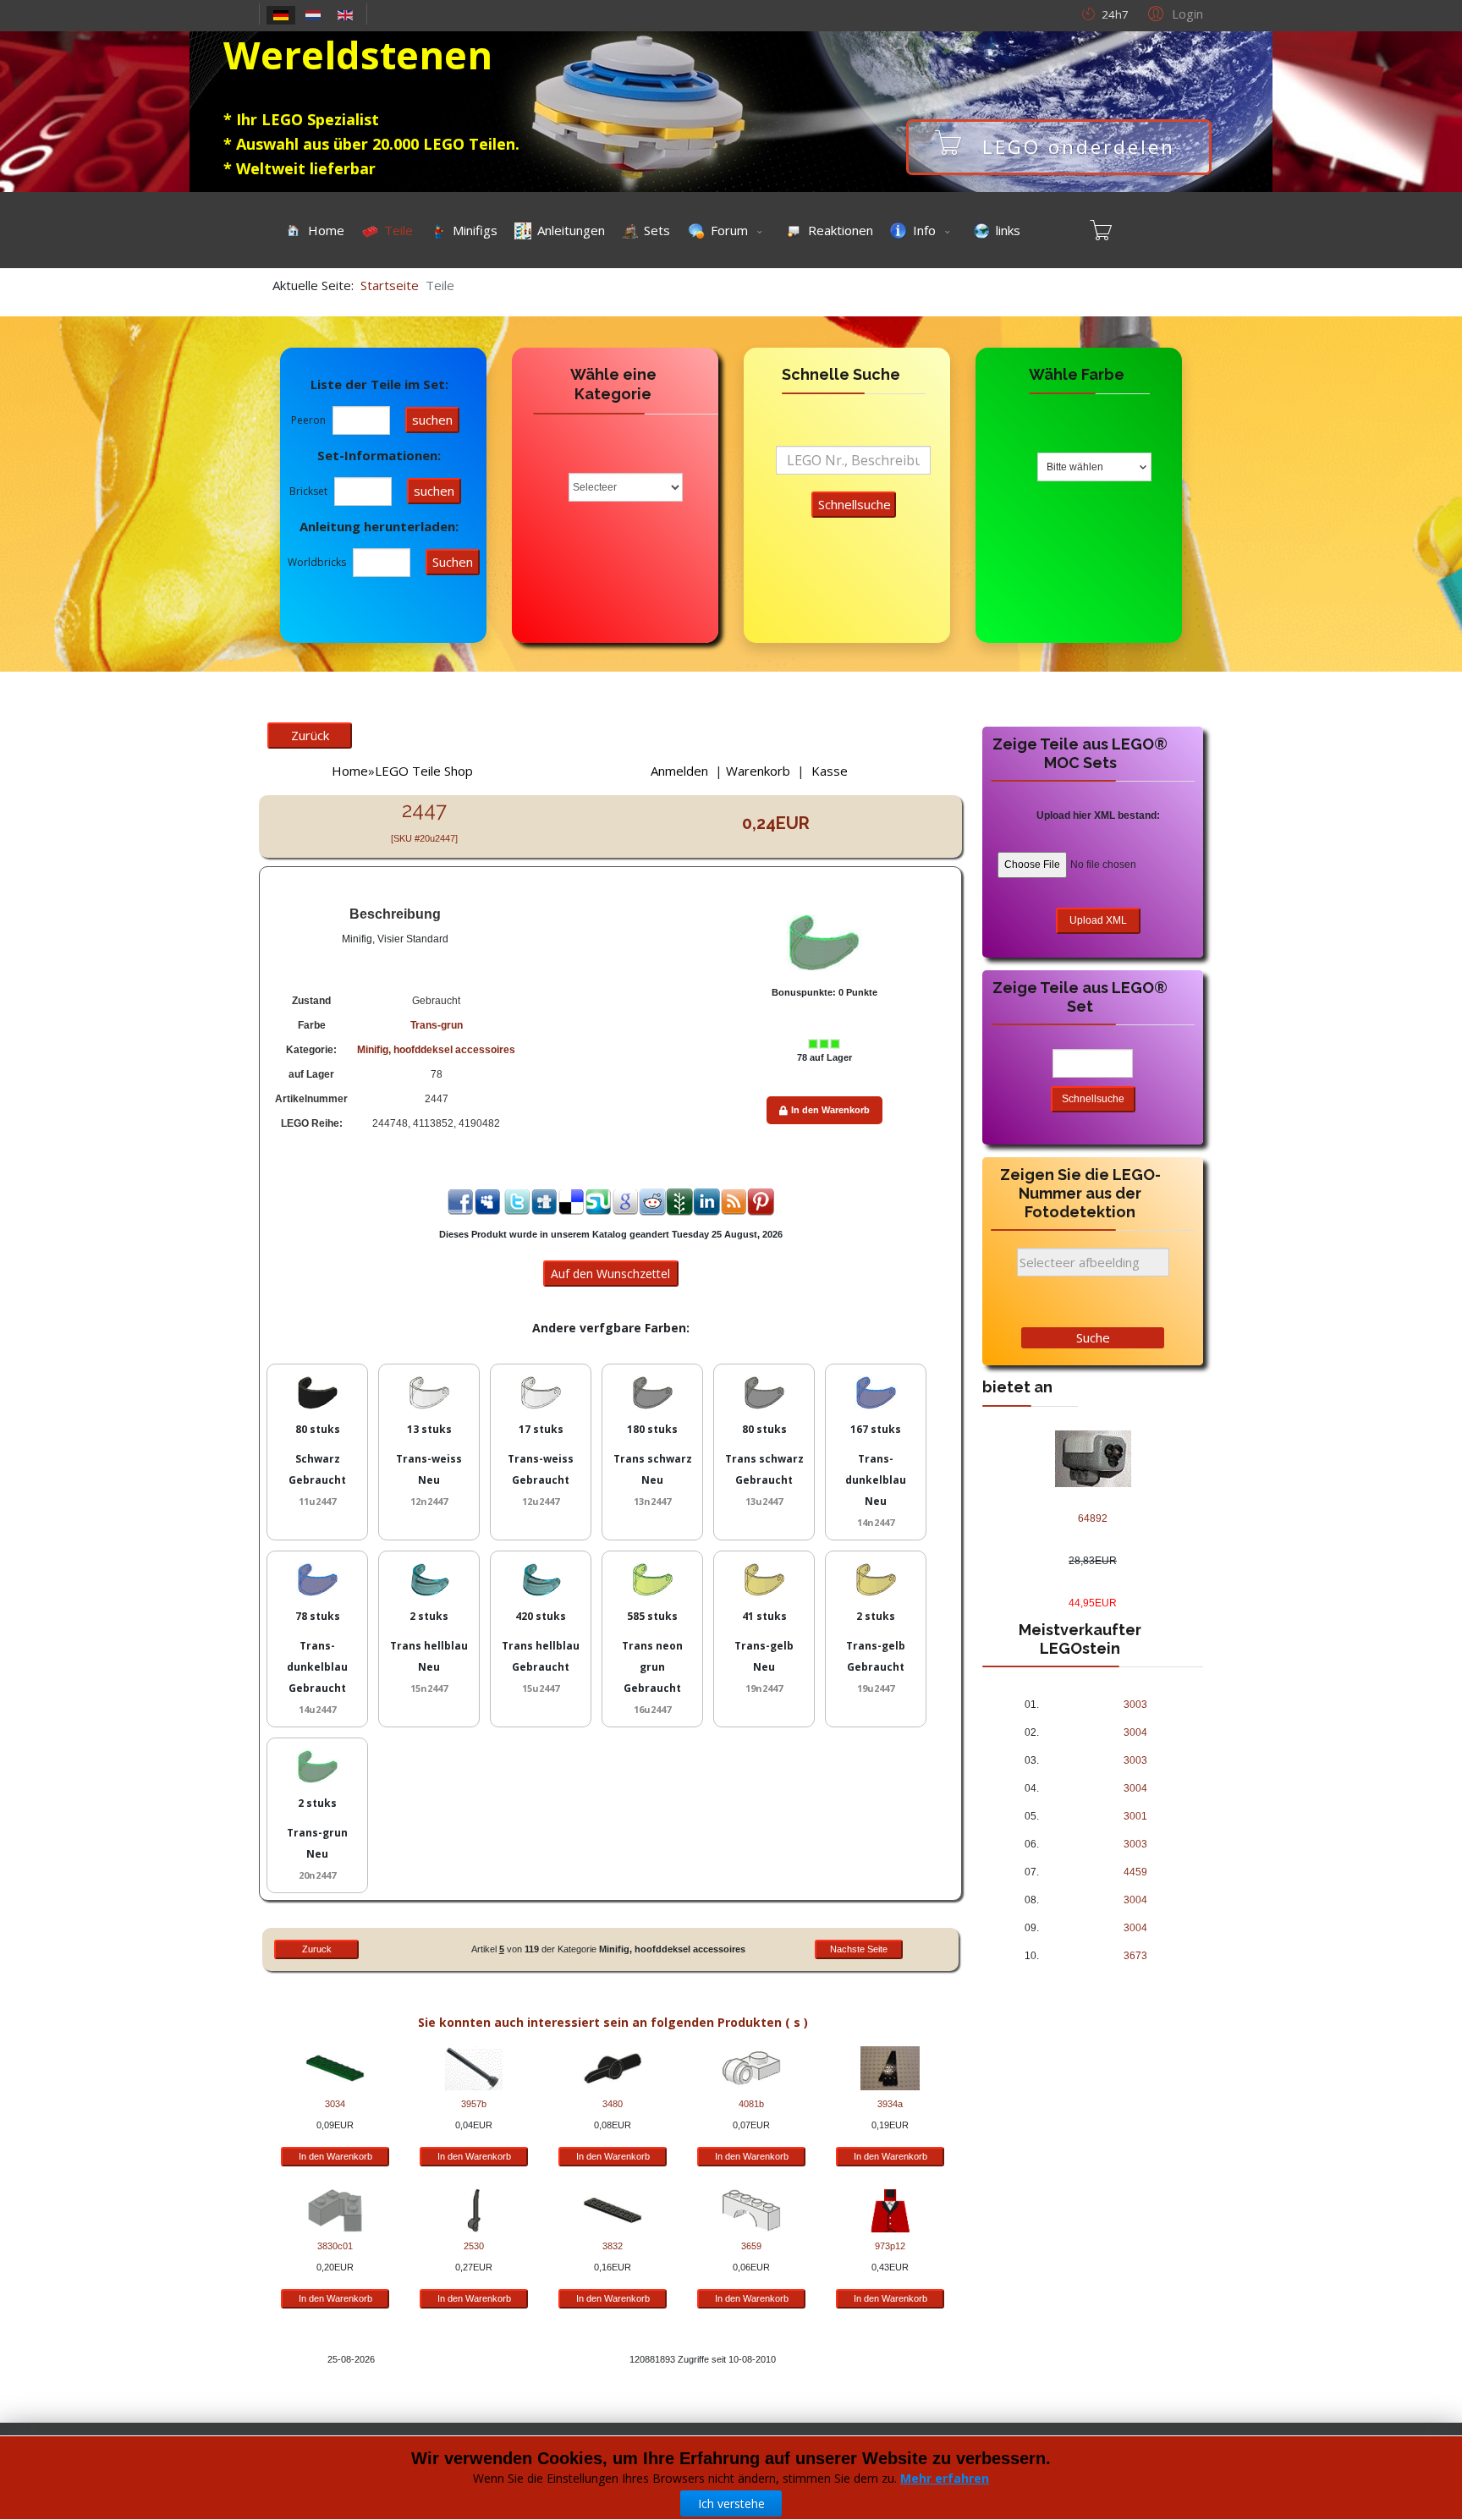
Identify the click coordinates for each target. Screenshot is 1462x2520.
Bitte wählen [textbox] (1075, 467)
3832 (613, 2246)
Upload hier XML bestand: (1098, 815)
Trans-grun (437, 1025)
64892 (1093, 1518)
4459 (1135, 1872)
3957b (474, 2104)
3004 (1135, 1732)
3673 (1135, 1956)
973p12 (890, 2246)
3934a (890, 2104)
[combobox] (1094, 467)
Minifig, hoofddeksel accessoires (436, 1050)
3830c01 (335, 2246)
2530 (474, 2246)
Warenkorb (758, 771)
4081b (751, 2104)
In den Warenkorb (830, 1110)
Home (350, 771)
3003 (1135, 1705)
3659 (751, 2246)
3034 (335, 2104)
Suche (1093, 1337)
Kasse (830, 771)
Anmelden (679, 771)
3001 (1135, 1816)
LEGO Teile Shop (424, 771)
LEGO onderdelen (1163, 147)
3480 (613, 2104)
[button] (1173, 13)
